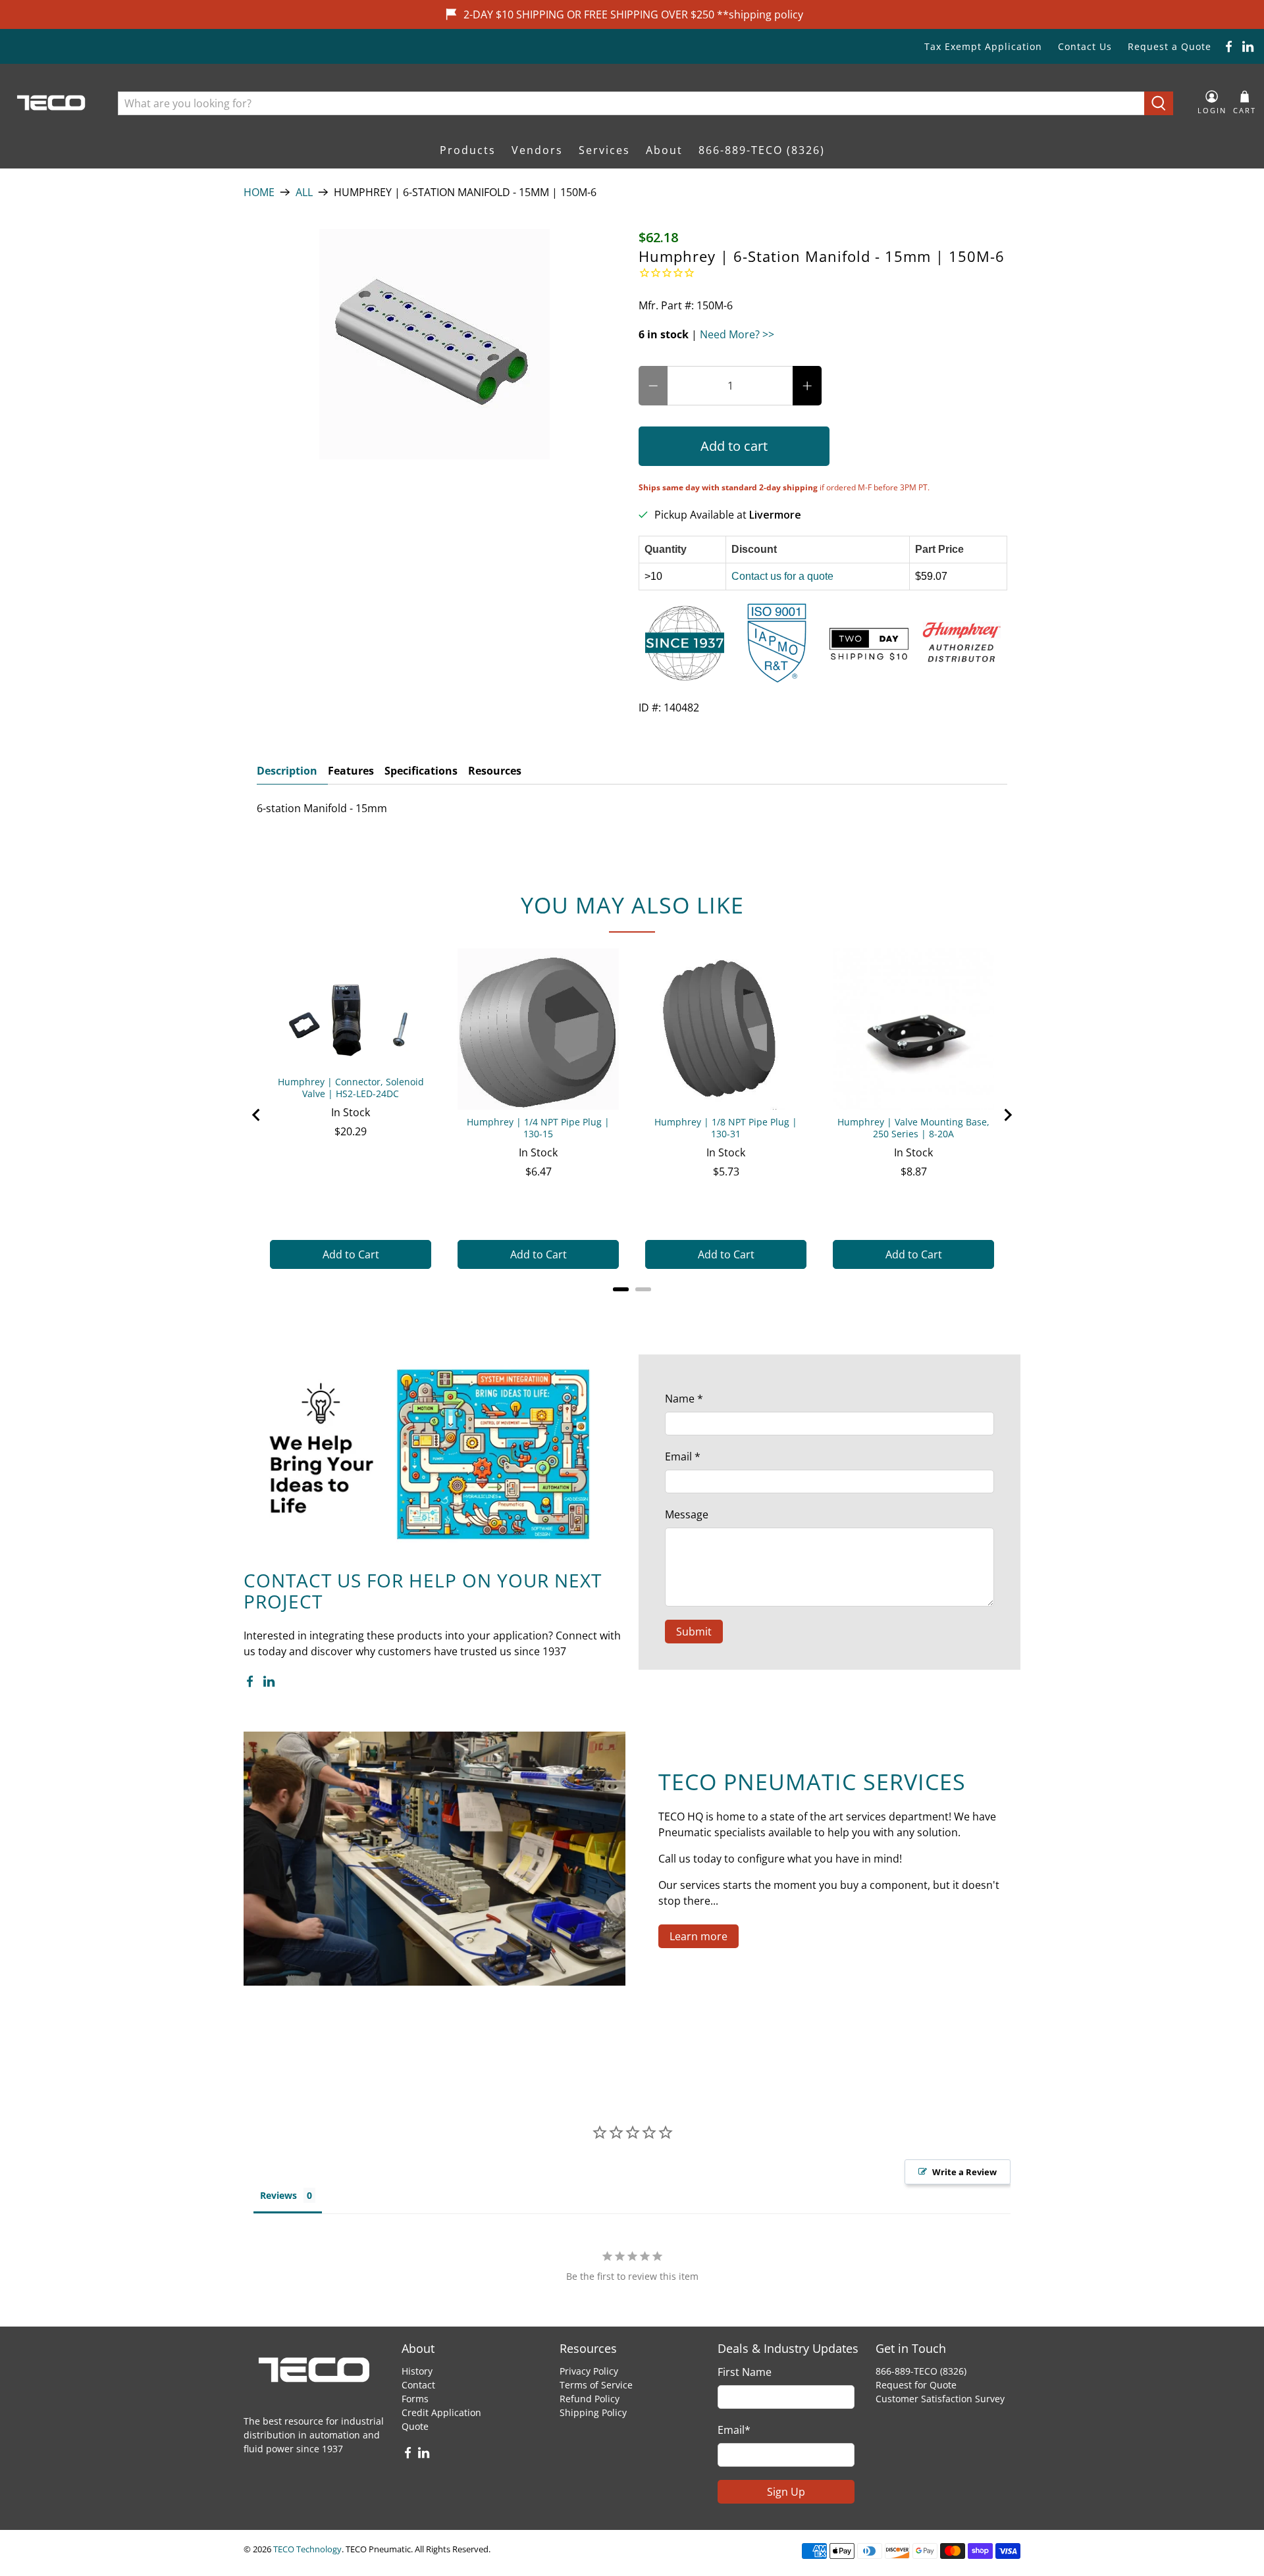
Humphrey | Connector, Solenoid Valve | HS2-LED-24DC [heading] (351, 1088)
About (664, 150)
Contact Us (1085, 46)
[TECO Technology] (52, 103)
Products (468, 150)
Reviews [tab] (278, 2195)
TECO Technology (307, 2549)
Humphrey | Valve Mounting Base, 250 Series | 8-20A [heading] (913, 1128)
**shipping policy (760, 14)
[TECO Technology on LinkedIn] (1248, 46)
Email (683, 1456)
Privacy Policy (589, 2371)
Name (684, 1399)
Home (259, 192)
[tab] (621, 1289)
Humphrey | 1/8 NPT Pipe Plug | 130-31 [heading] (726, 1128)
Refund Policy (590, 2399)
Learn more (698, 1936)
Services (604, 150)
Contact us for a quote (782, 576)
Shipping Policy (593, 2412)
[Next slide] (1007, 1115)
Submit (694, 1632)
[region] (632, 1115)
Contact (418, 2385)
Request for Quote (916, 2385)
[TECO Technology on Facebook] (1229, 46)
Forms (415, 2399)
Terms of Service (596, 2385)
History (417, 2371)
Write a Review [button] (964, 2172)
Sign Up (786, 2492)
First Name (745, 2372)
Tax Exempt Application (983, 46)
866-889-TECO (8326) (762, 150)
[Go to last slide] (257, 1115)
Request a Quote (1170, 46)
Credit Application (441, 2412)
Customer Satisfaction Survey (940, 2399)
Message (687, 1514)
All (304, 192)
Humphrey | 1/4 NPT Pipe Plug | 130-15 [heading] (538, 1128)
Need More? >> (737, 334)
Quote (415, 2426)
